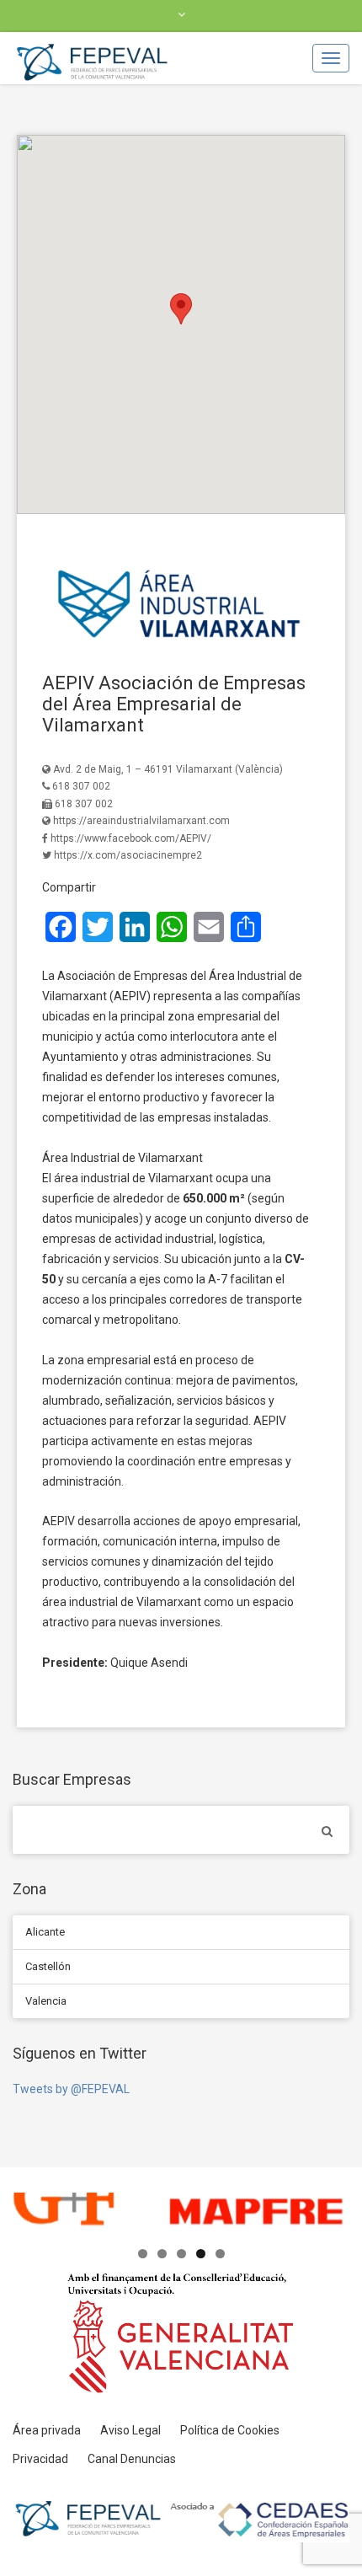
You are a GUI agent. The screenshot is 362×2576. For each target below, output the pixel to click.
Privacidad (40, 2459)
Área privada (47, 2430)
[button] (181, 309)
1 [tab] (143, 2254)
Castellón (48, 1966)
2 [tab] (162, 2254)
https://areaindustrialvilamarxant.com (141, 821)
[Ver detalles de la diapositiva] (181, 2214)
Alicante (45, 1932)
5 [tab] (220, 2254)
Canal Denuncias (132, 2459)
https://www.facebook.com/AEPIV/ (131, 838)
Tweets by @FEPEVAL (71, 2089)
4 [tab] (201, 2254)
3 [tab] (181, 2254)
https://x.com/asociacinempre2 (128, 855)
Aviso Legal (130, 2430)
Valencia (46, 2001)
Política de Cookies (230, 2430)
